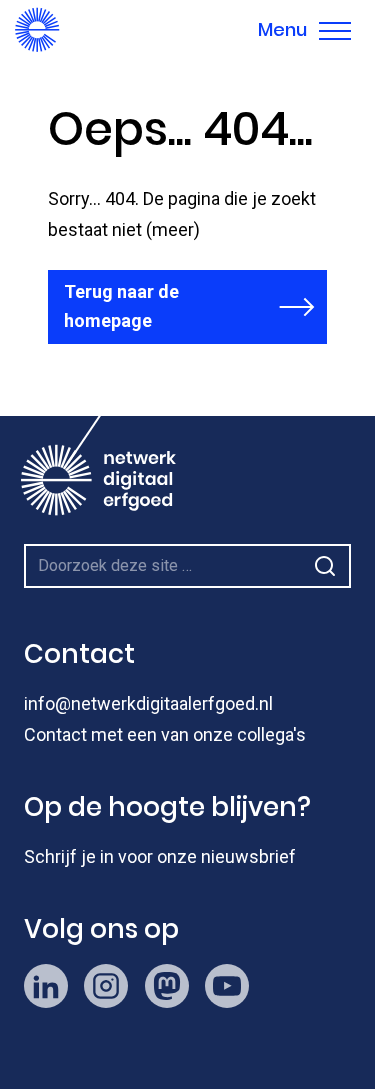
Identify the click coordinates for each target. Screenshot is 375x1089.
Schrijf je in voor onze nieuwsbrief (160, 856)
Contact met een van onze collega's (165, 734)
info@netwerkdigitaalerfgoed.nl (148, 703)
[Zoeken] (325, 566)
